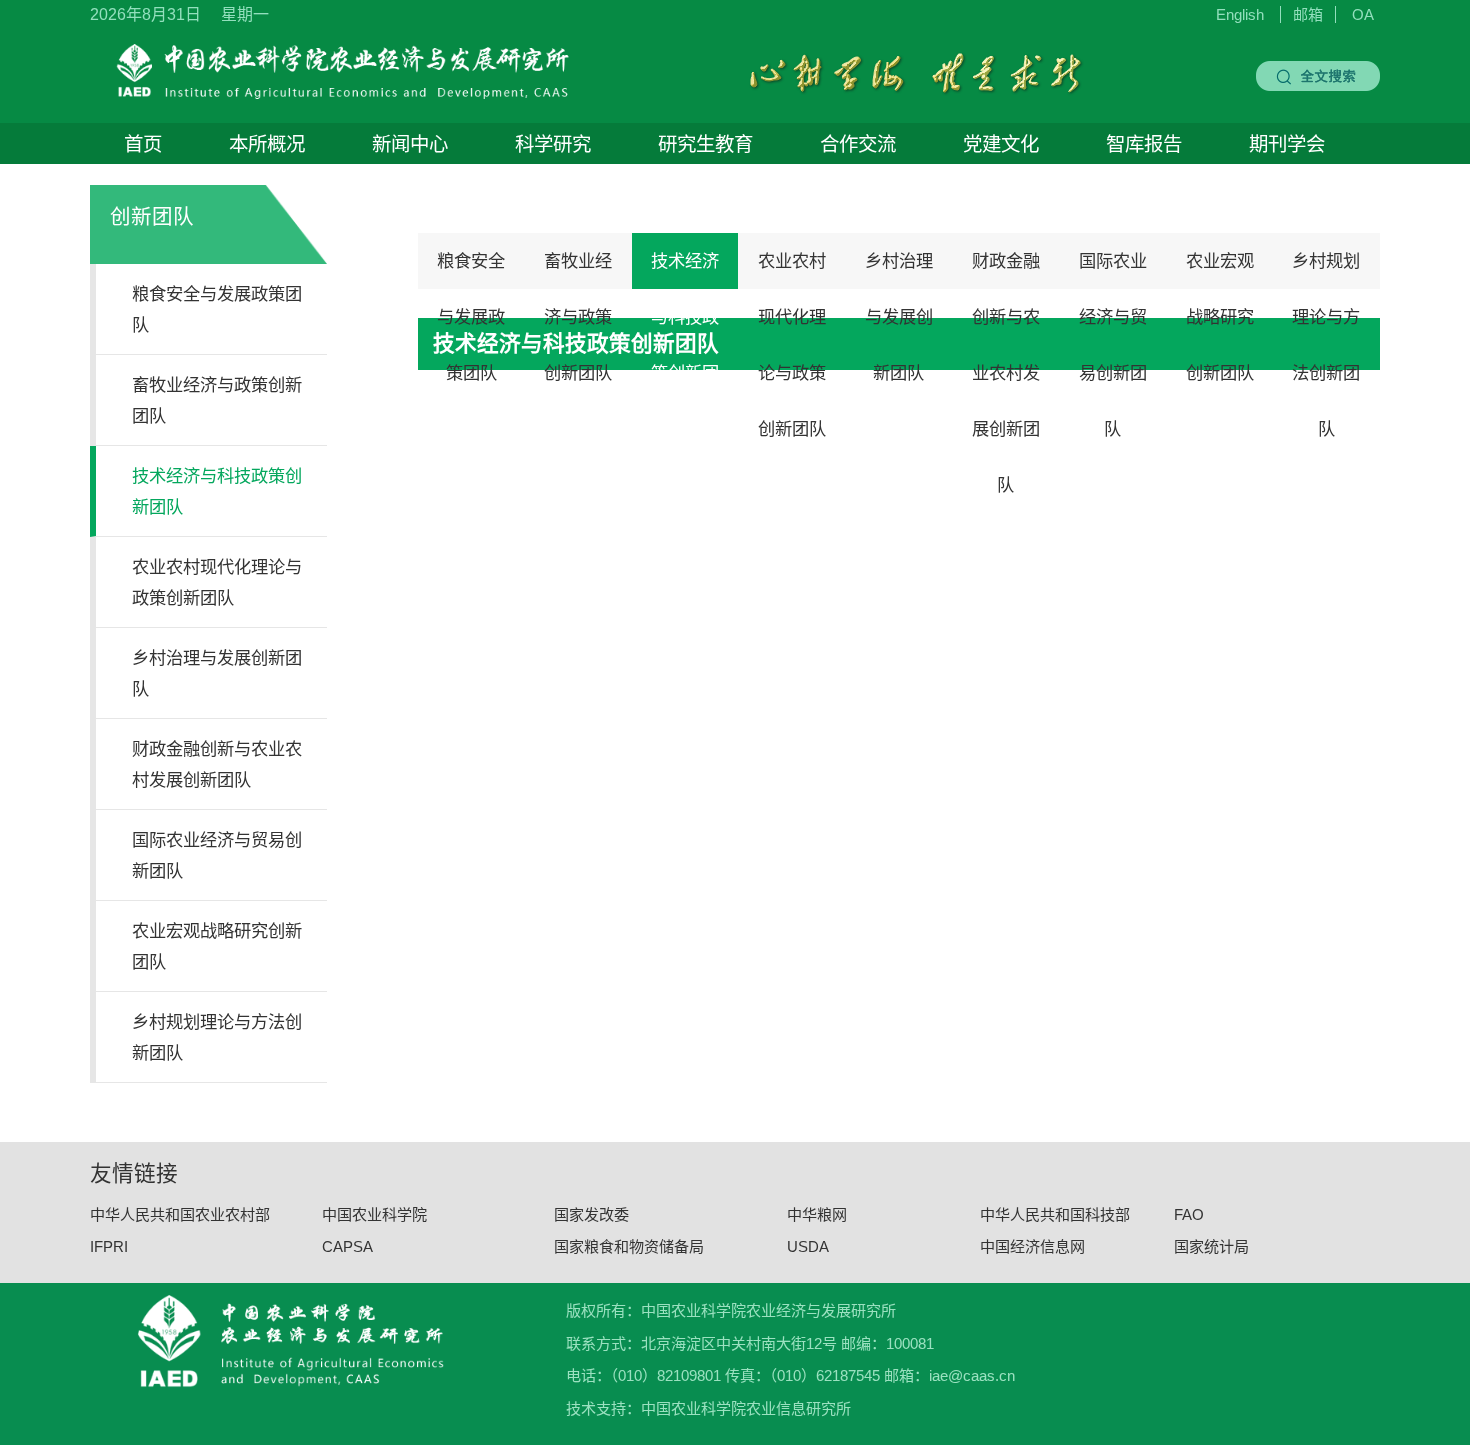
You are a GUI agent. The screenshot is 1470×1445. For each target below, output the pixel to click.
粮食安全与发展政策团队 (471, 270)
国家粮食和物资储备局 (629, 1246)
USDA (808, 1246)
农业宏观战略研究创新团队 (1220, 270)
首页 (143, 144)
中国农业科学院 (374, 1213)
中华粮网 (817, 1213)
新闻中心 (410, 144)
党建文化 (1001, 144)
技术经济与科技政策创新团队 (685, 270)
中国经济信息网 (1032, 1246)
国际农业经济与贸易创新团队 (1113, 270)
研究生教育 (705, 144)
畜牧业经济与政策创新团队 (578, 270)
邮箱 (1308, 14)
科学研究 (553, 144)
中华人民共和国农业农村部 (180, 1213)
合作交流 (858, 144)
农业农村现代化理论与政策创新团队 (792, 270)
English (1240, 14)
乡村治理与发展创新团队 (899, 270)
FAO (1189, 1213)
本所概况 (267, 144)
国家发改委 (591, 1213)
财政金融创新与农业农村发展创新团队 (1006, 270)
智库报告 (1144, 144)
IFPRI (109, 1246)
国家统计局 (1211, 1246)
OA (1363, 14)
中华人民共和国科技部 (1055, 1213)
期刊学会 (1287, 144)
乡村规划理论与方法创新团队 (1326, 270)
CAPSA (347, 1246)
